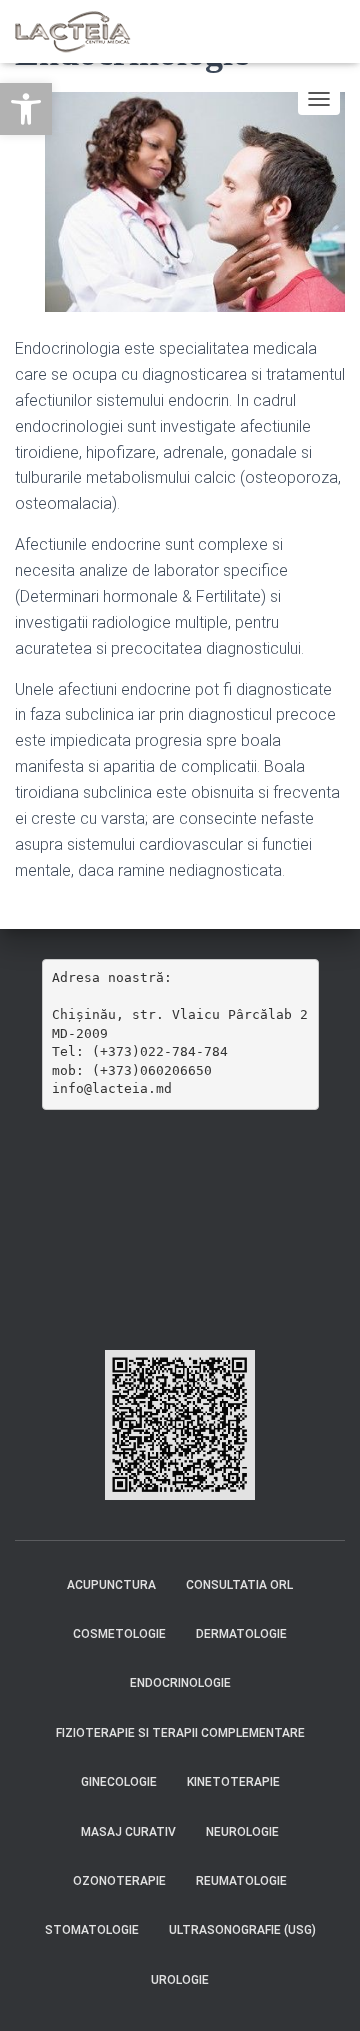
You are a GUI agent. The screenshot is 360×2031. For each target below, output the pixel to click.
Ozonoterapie (119, 1881)
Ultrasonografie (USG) (242, 1930)
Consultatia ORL (239, 1585)
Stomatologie (92, 1930)
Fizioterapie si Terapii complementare (180, 1733)
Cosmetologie (119, 1634)
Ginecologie (119, 1782)
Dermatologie (241, 1634)
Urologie (180, 1980)
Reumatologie (241, 1881)
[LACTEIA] (81, 31)
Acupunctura (111, 1585)
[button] (26, 109)
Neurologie (242, 1832)
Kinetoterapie (233, 1782)
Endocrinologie (180, 1683)
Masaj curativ (128, 1832)
